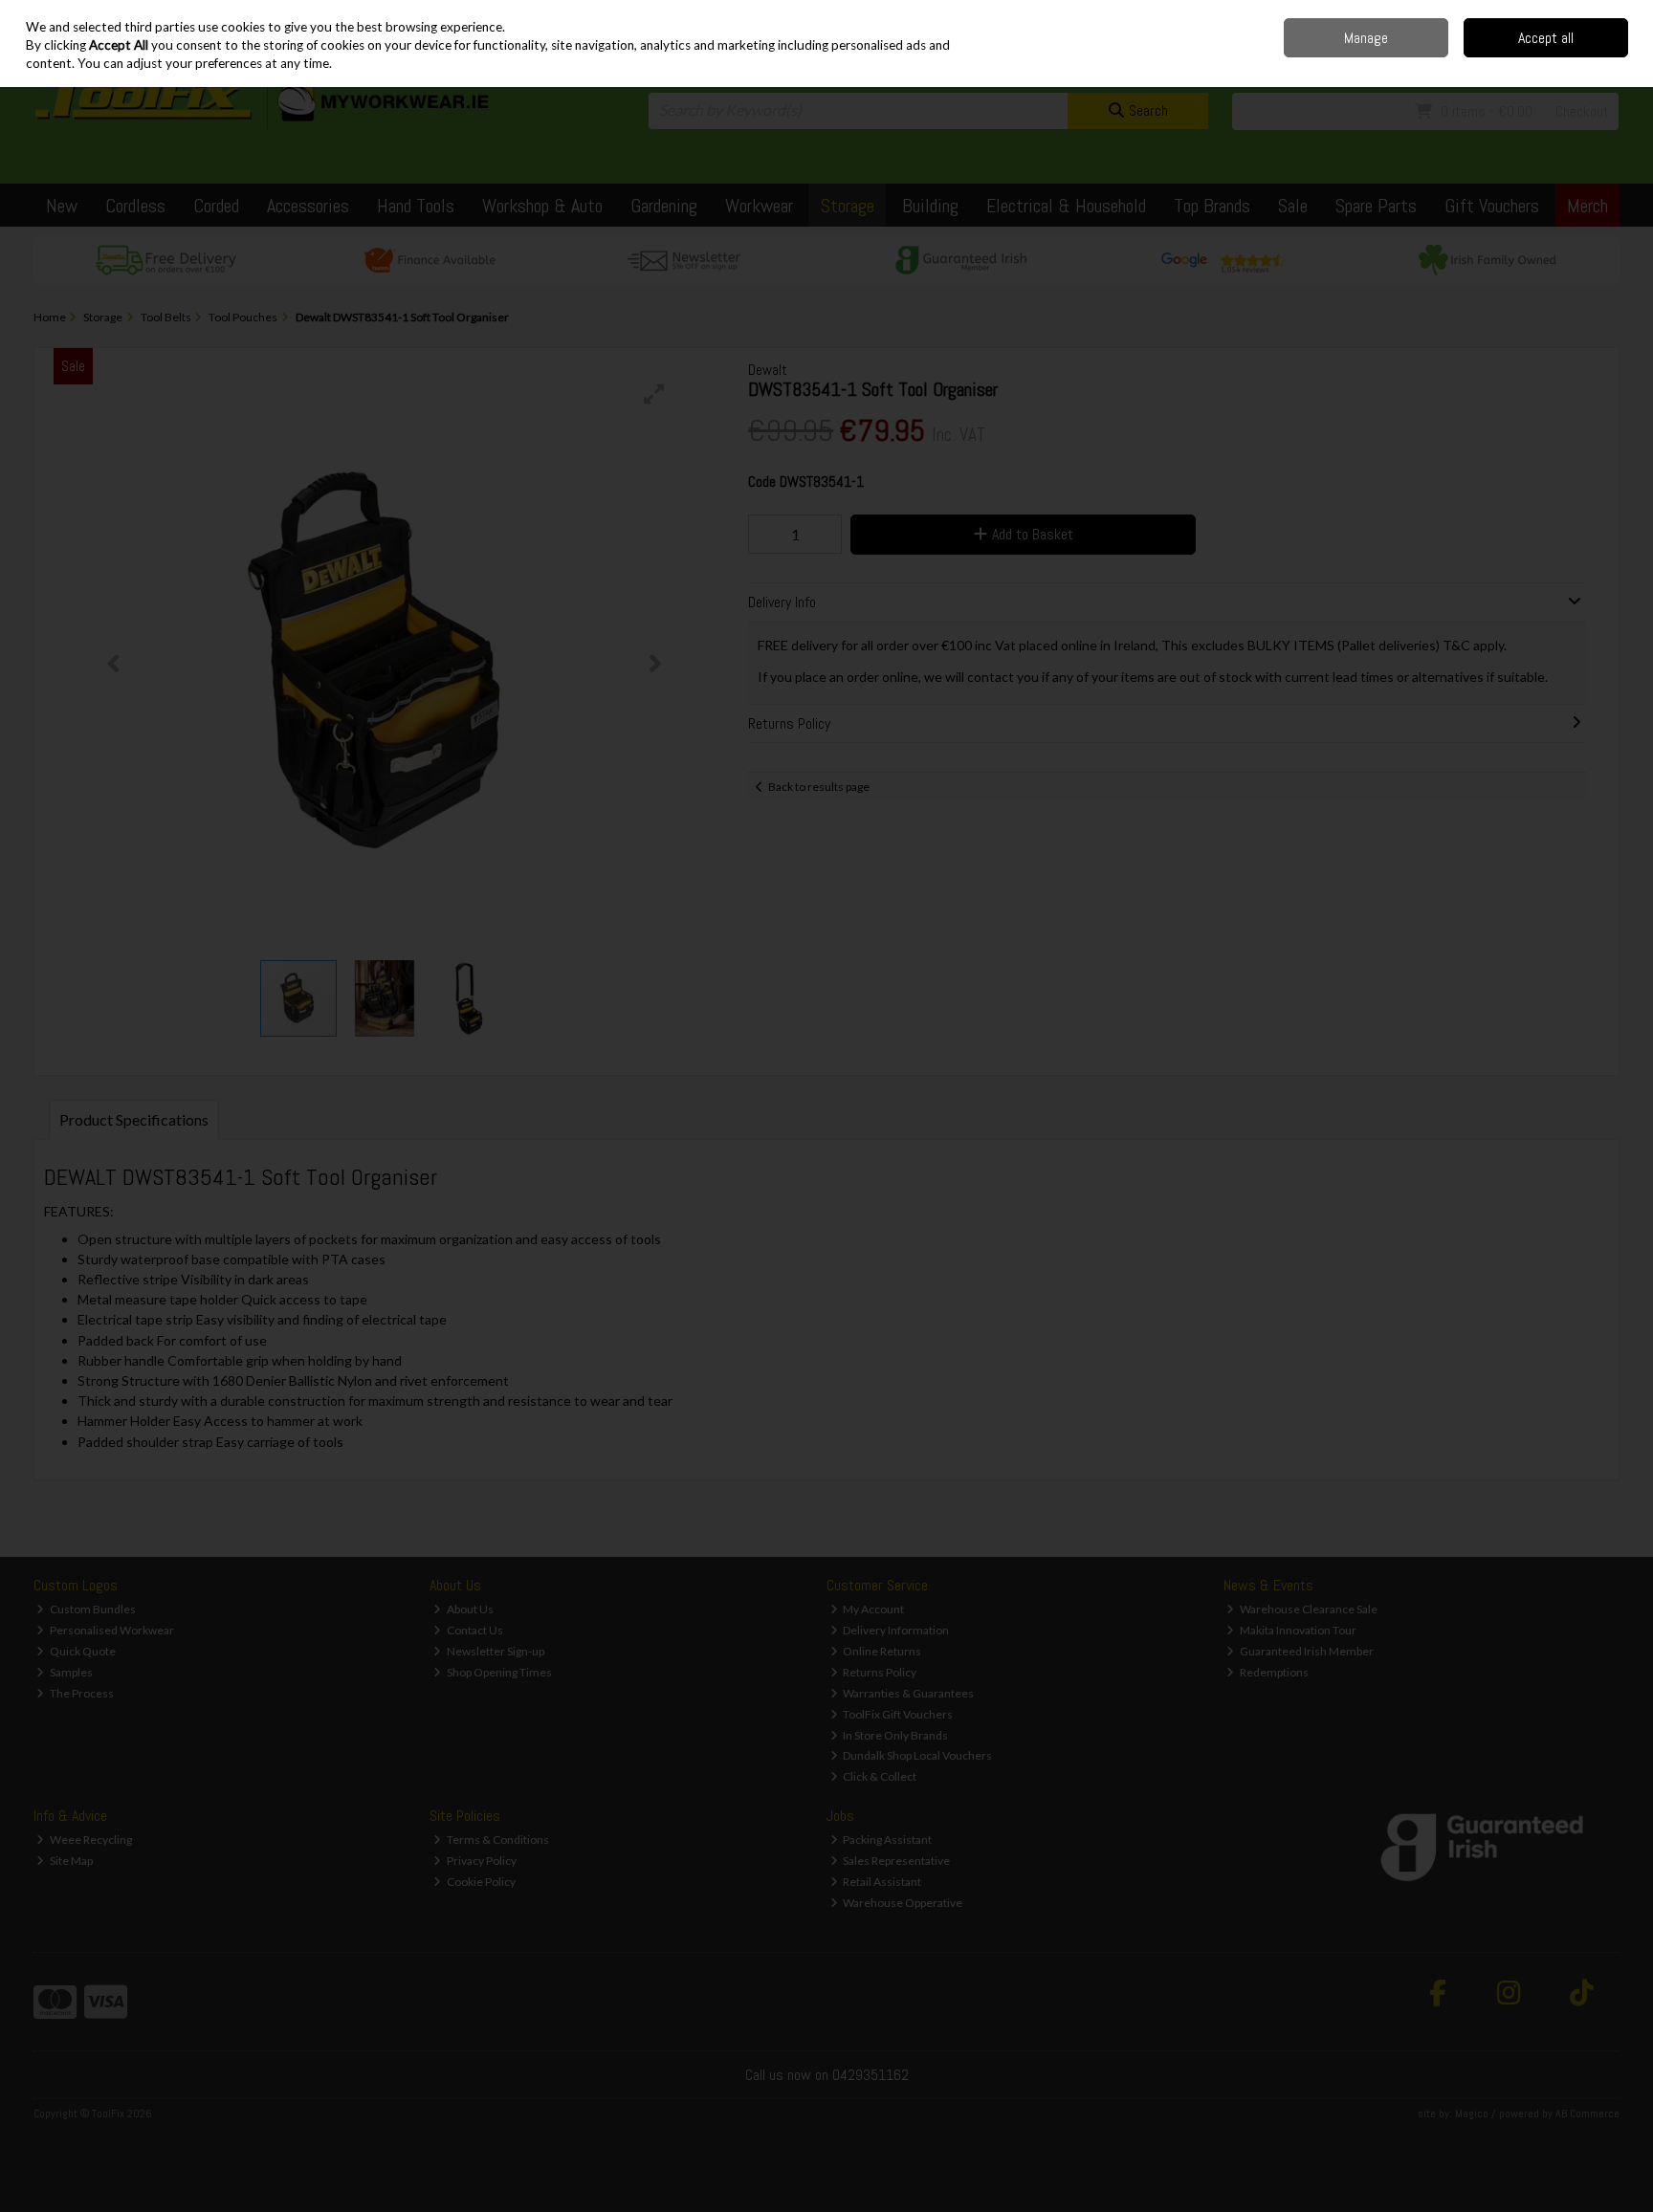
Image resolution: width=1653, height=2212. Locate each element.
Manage (1366, 38)
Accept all (1546, 38)
